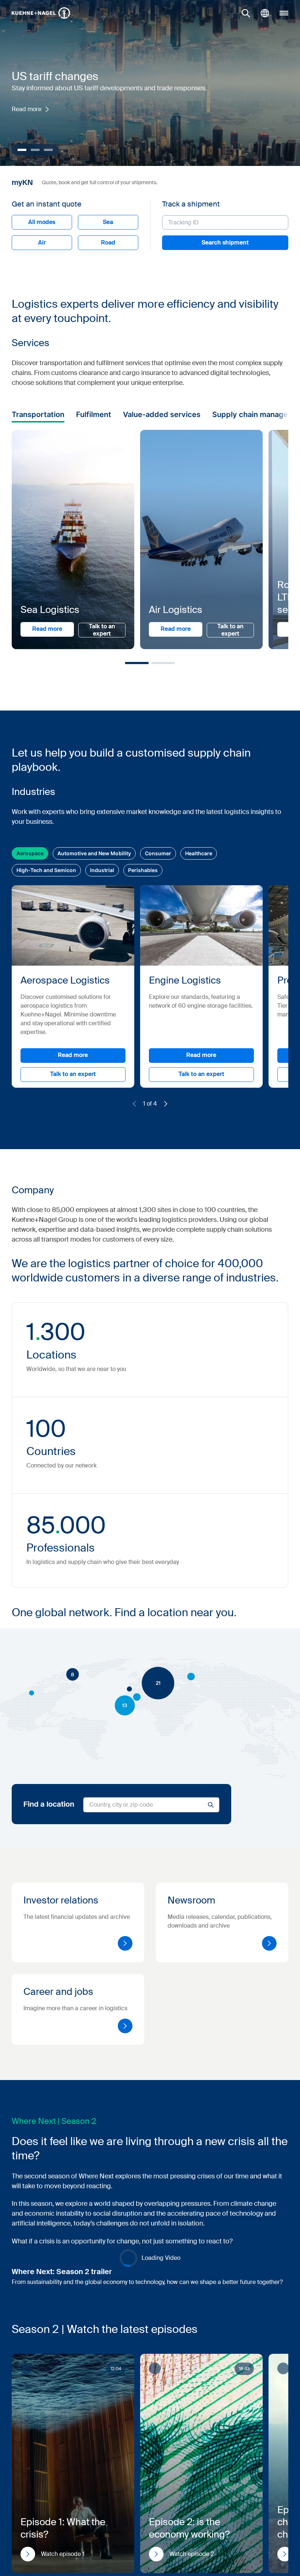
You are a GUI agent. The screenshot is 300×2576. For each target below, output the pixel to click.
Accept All (254, 1346)
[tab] (57, 1250)
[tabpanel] (194, 1308)
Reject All (181, 1346)
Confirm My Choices (58, 1346)
